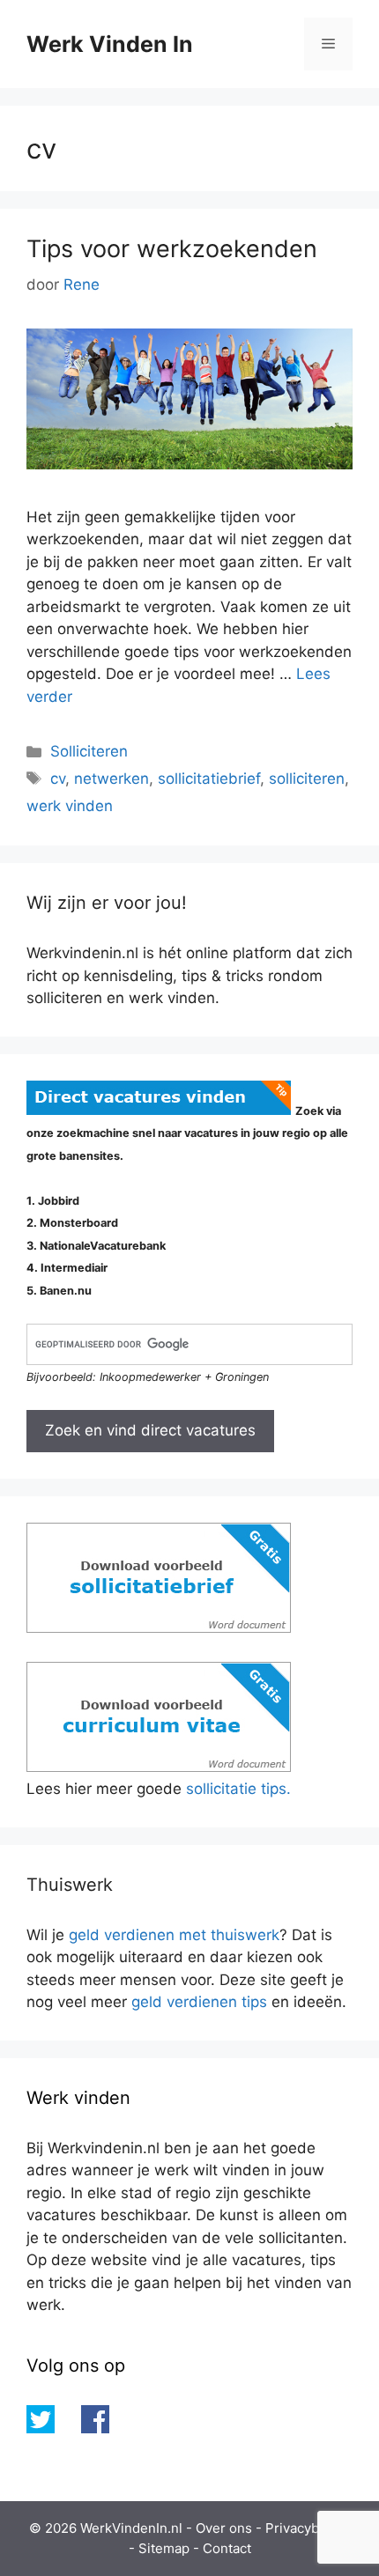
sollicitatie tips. (238, 1789)
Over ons (224, 2528)
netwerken (111, 779)
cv (58, 779)
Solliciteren (89, 751)
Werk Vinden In (110, 44)
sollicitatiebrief (209, 779)
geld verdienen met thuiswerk (174, 1935)
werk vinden (70, 806)
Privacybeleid (308, 2528)
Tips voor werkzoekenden (172, 249)
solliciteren (307, 779)
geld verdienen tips (199, 2002)
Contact (227, 2548)
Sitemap (164, 2548)
